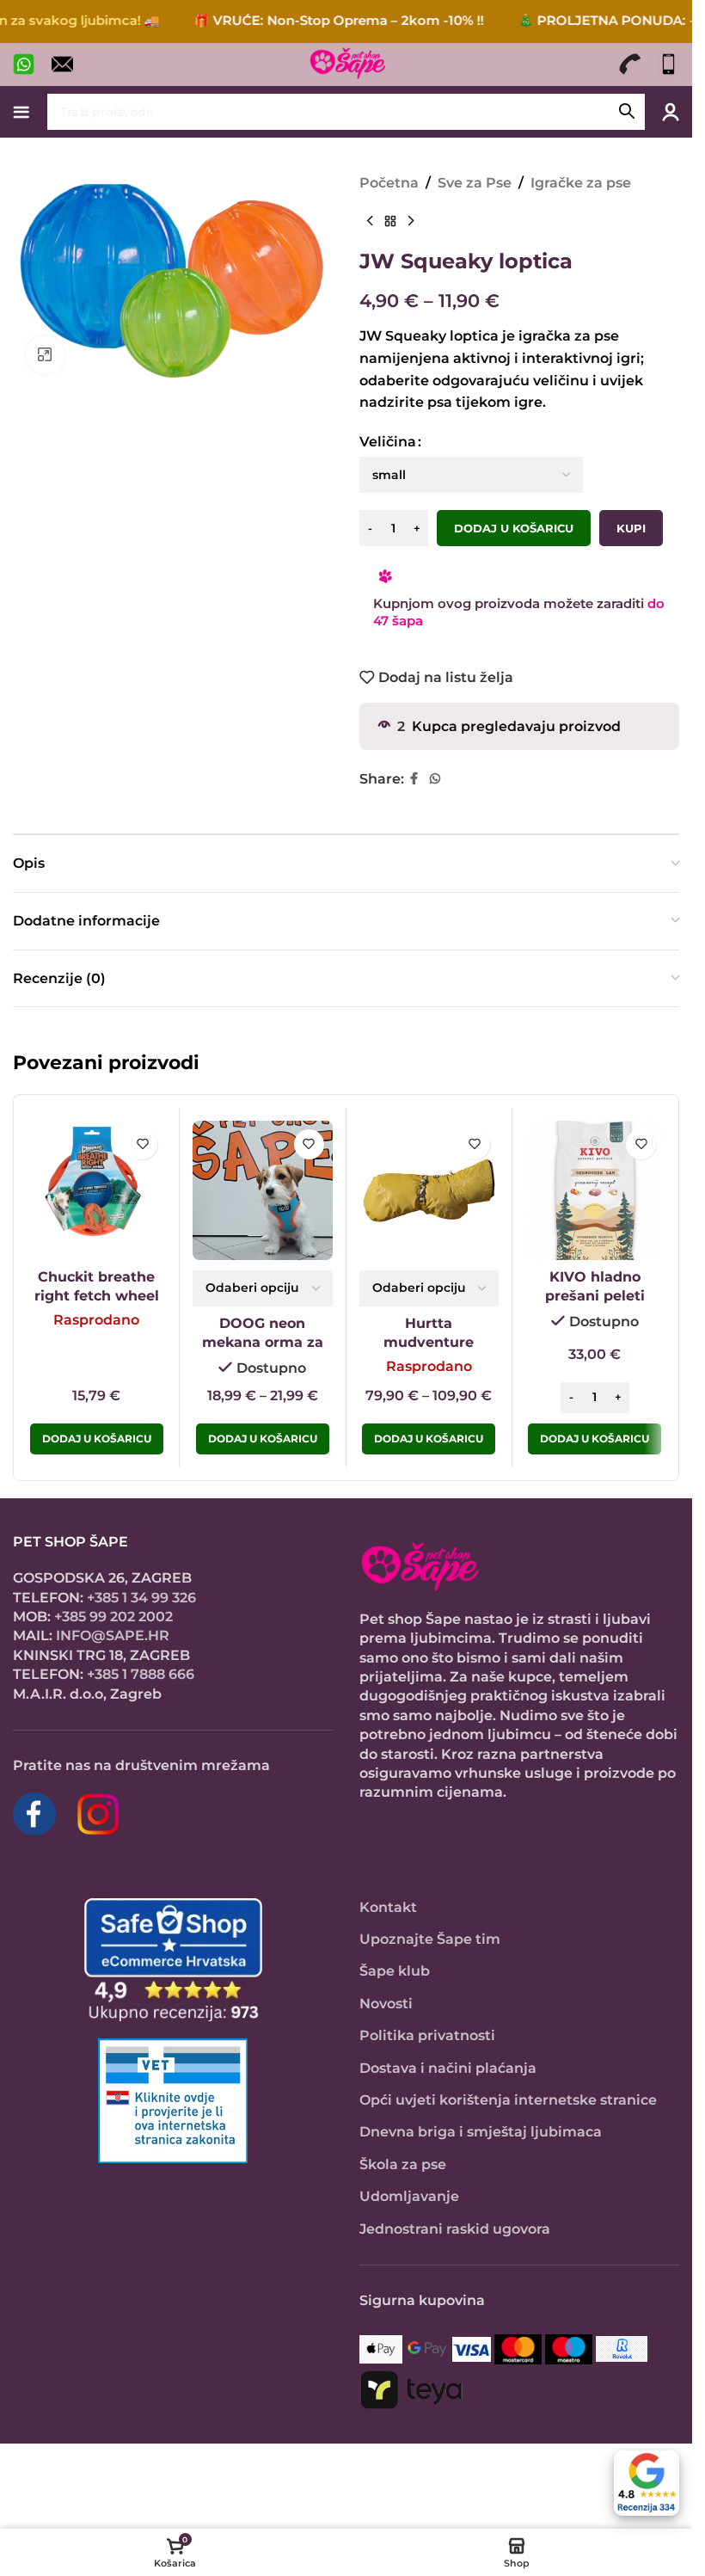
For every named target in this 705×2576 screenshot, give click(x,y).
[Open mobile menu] (21, 112)
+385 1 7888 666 (141, 1674)
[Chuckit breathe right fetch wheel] (96, 1190)
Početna (389, 183)
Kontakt (388, 1907)
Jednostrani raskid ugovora (455, 2229)
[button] (595, 1439)
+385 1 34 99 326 (141, 1598)
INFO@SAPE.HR (113, 1635)
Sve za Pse (475, 183)
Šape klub (395, 1971)
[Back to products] (390, 222)
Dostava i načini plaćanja (448, 2068)
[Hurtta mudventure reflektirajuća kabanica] (429, 1190)
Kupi (631, 528)
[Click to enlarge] (45, 355)
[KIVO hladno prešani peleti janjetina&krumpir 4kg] (595, 1190)
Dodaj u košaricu (514, 528)
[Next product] (411, 222)
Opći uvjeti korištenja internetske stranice (508, 2100)
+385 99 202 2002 (113, 1617)
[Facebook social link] (414, 779)
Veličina (388, 442)
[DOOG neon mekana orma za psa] (262, 1190)
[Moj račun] (671, 112)
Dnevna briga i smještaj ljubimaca (481, 2132)
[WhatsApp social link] (435, 779)
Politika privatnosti (427, 2035)
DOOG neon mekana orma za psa (263, 1343)
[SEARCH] (627, 112)
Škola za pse (403, 2164)
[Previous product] (370, 222)
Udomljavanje (409, 2196)
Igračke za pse (581, 183)
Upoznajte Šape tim (430, 1939)
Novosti (386, 2004)
